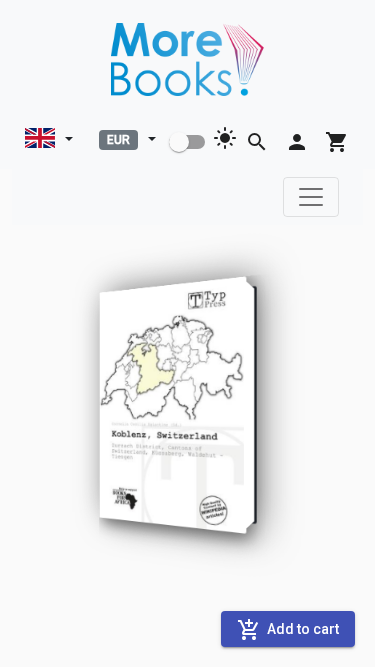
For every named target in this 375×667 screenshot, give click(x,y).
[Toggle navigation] (311, 197)
